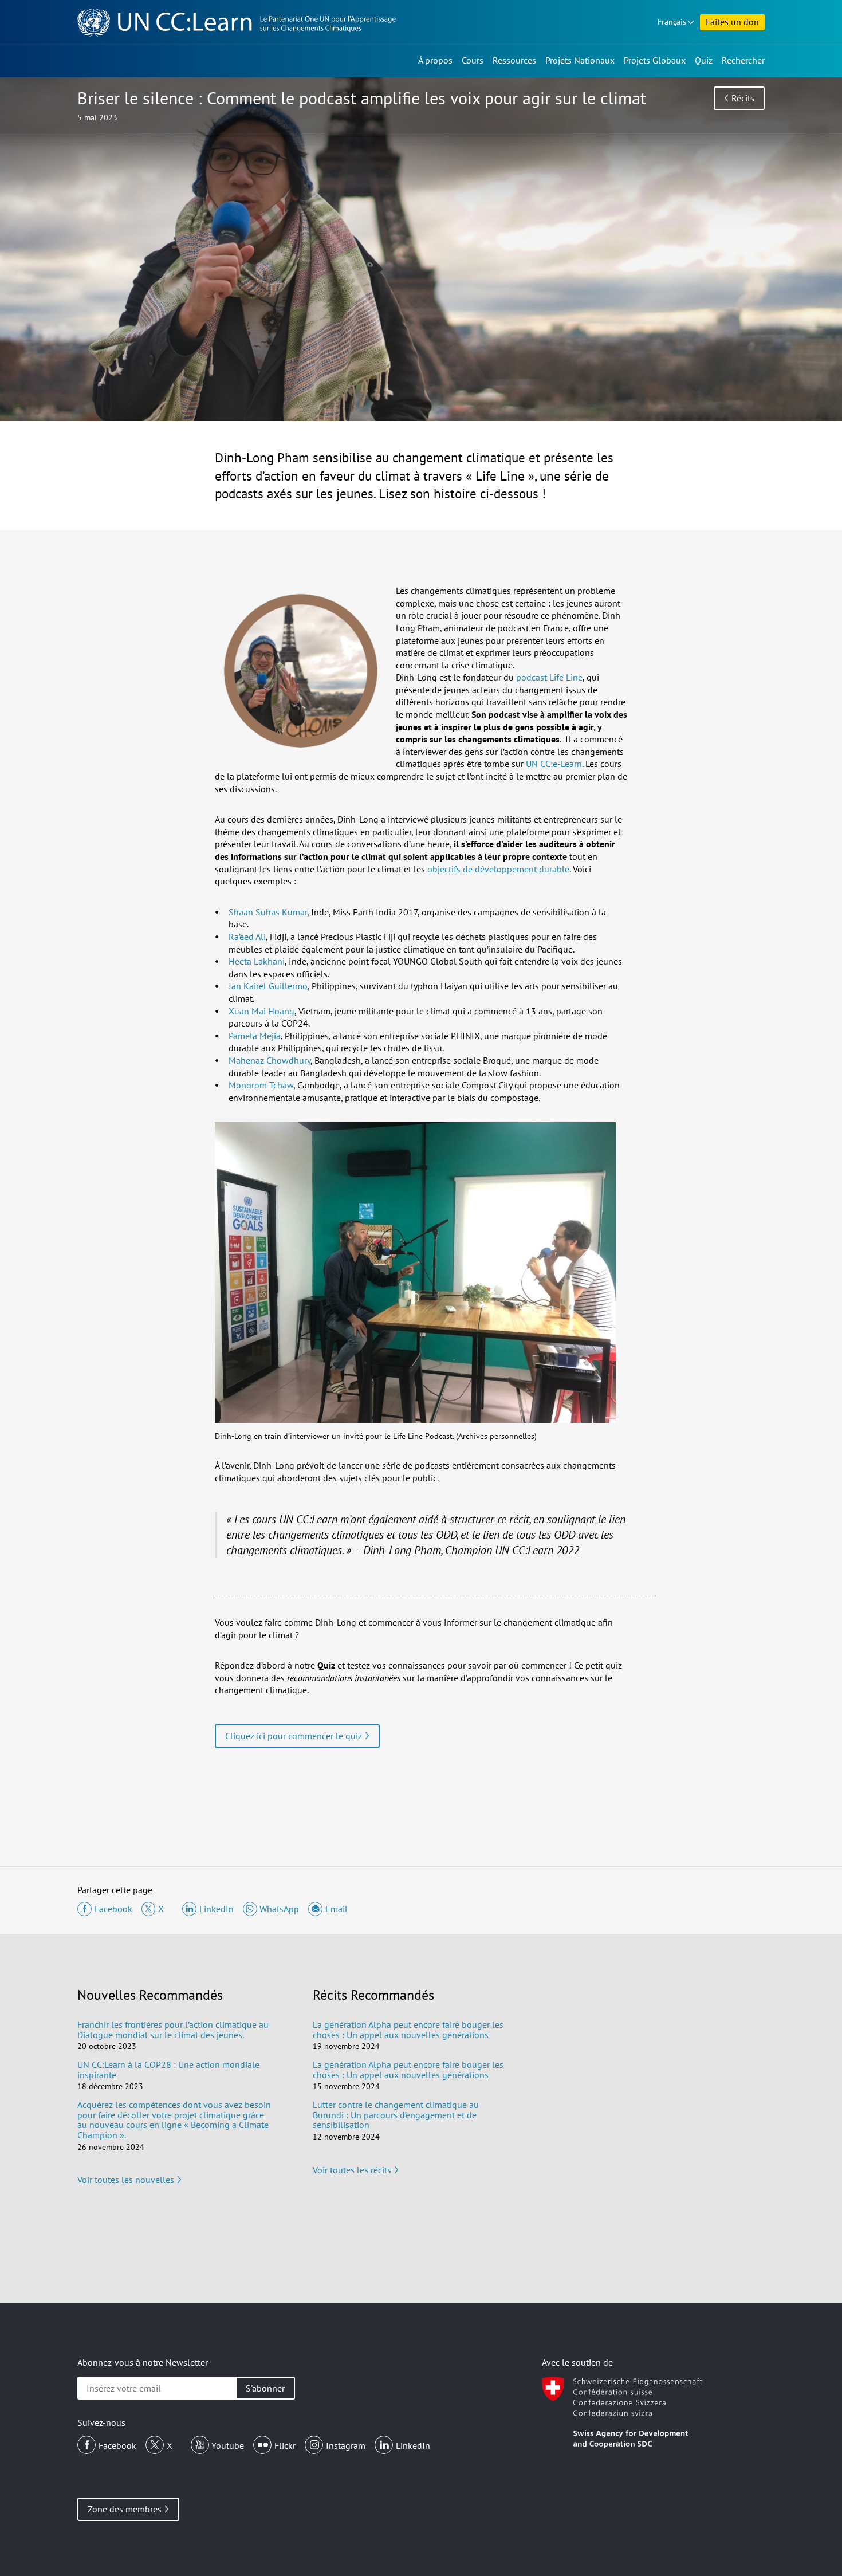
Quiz (704, 60)
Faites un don (732, 22)
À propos (435, 60)
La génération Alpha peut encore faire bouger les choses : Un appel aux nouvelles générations (408, 2030)
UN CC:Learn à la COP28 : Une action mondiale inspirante (168, 2070)
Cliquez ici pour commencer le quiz (294, 1736)
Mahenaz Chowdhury (269, 1060)
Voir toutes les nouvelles (126, 2180)
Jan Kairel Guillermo (268, 986)
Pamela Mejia (255, 1036)
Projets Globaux (655, 60)
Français (672, 22)
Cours (473, 60)
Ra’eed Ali (247, 937)
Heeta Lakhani (257, 961)
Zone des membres (125, 2509)
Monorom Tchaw (261, 1085)
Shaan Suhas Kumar (268, 912)
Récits (743, 98)
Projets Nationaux (580, 60)
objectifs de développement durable (498, 869)
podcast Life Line (549, 677)
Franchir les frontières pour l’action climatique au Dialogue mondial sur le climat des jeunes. (173, 2030)
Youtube (228, 2445)
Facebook (117, 2445)
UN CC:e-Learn (554, 764)
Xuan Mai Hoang (261, 1011)
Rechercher (743, 60)
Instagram (346, 2445)
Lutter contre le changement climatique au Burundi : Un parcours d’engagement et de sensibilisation (396, 2115)
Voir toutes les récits (352, 2170)
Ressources (514, 60)
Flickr (285, 2445)
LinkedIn (413, 2445)
